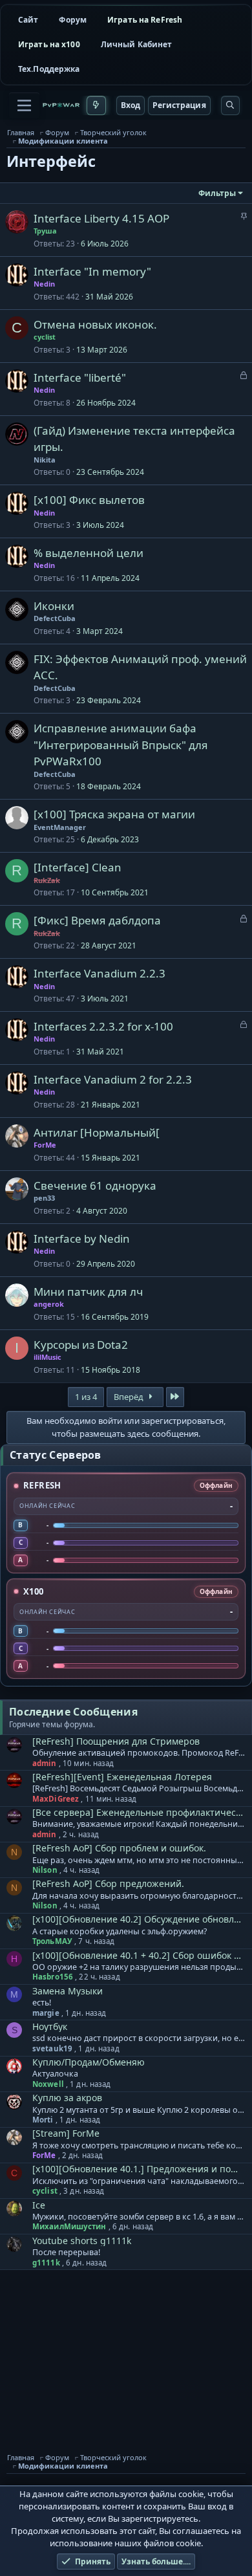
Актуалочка (55, 2074)
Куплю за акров (67, 2098)
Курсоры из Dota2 (81, 1345)
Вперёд (130, 1397)
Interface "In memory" (92, 271)
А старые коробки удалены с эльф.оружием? (120, 1932)
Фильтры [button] (217, 193)
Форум (73, 20)
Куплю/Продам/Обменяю (89, 2062)
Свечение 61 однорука (95, 1185)
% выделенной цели (89, 553)
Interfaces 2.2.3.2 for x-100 (103, 1026)
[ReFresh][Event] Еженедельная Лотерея (122, 1777)
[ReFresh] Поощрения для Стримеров (116, 1741)
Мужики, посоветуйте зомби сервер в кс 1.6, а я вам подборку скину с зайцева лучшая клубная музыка (139, 2217)
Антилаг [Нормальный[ (97, 1132)
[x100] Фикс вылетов (89, 500)
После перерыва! (66, 2253)
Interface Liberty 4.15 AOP (101, 218)
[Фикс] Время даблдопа (97, 920)
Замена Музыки (68, 1991)
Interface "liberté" (80, 377)
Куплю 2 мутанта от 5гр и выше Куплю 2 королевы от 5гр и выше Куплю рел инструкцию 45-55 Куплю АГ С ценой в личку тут (139, 2110)
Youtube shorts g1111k (82, 2241)
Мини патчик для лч (88, 1292)
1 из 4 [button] (86, 1397)
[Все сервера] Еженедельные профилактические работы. (138, 1812)
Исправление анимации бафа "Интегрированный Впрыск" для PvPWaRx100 (121, 745)
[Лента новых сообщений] (96, 105)
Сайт (28, 20)
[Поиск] (230, 105)
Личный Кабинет (137, 44)
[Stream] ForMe (66, 2133)
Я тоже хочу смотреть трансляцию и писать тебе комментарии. (139, 2146)
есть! (42, 2003)
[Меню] (24, 105)
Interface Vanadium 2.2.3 (100, 973)
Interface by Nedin (82, 1239)
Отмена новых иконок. (95, 324)
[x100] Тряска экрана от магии (114, 814)
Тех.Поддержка (49, 69)
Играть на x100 (49, 44)
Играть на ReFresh (145, 20)
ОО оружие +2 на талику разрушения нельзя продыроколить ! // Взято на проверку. (139, 1967)
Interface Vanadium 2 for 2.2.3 (113, 1079)
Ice (39, 2205)
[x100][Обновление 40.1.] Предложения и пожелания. (138, 2169)
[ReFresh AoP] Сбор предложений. (108, 1883)
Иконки (54, 606)
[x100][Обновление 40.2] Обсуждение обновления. (138, 1919)
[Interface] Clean (78, 867)
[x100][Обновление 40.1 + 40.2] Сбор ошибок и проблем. (138, 1955)
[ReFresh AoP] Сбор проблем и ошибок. (119, 1848)
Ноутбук (50, 2026)
